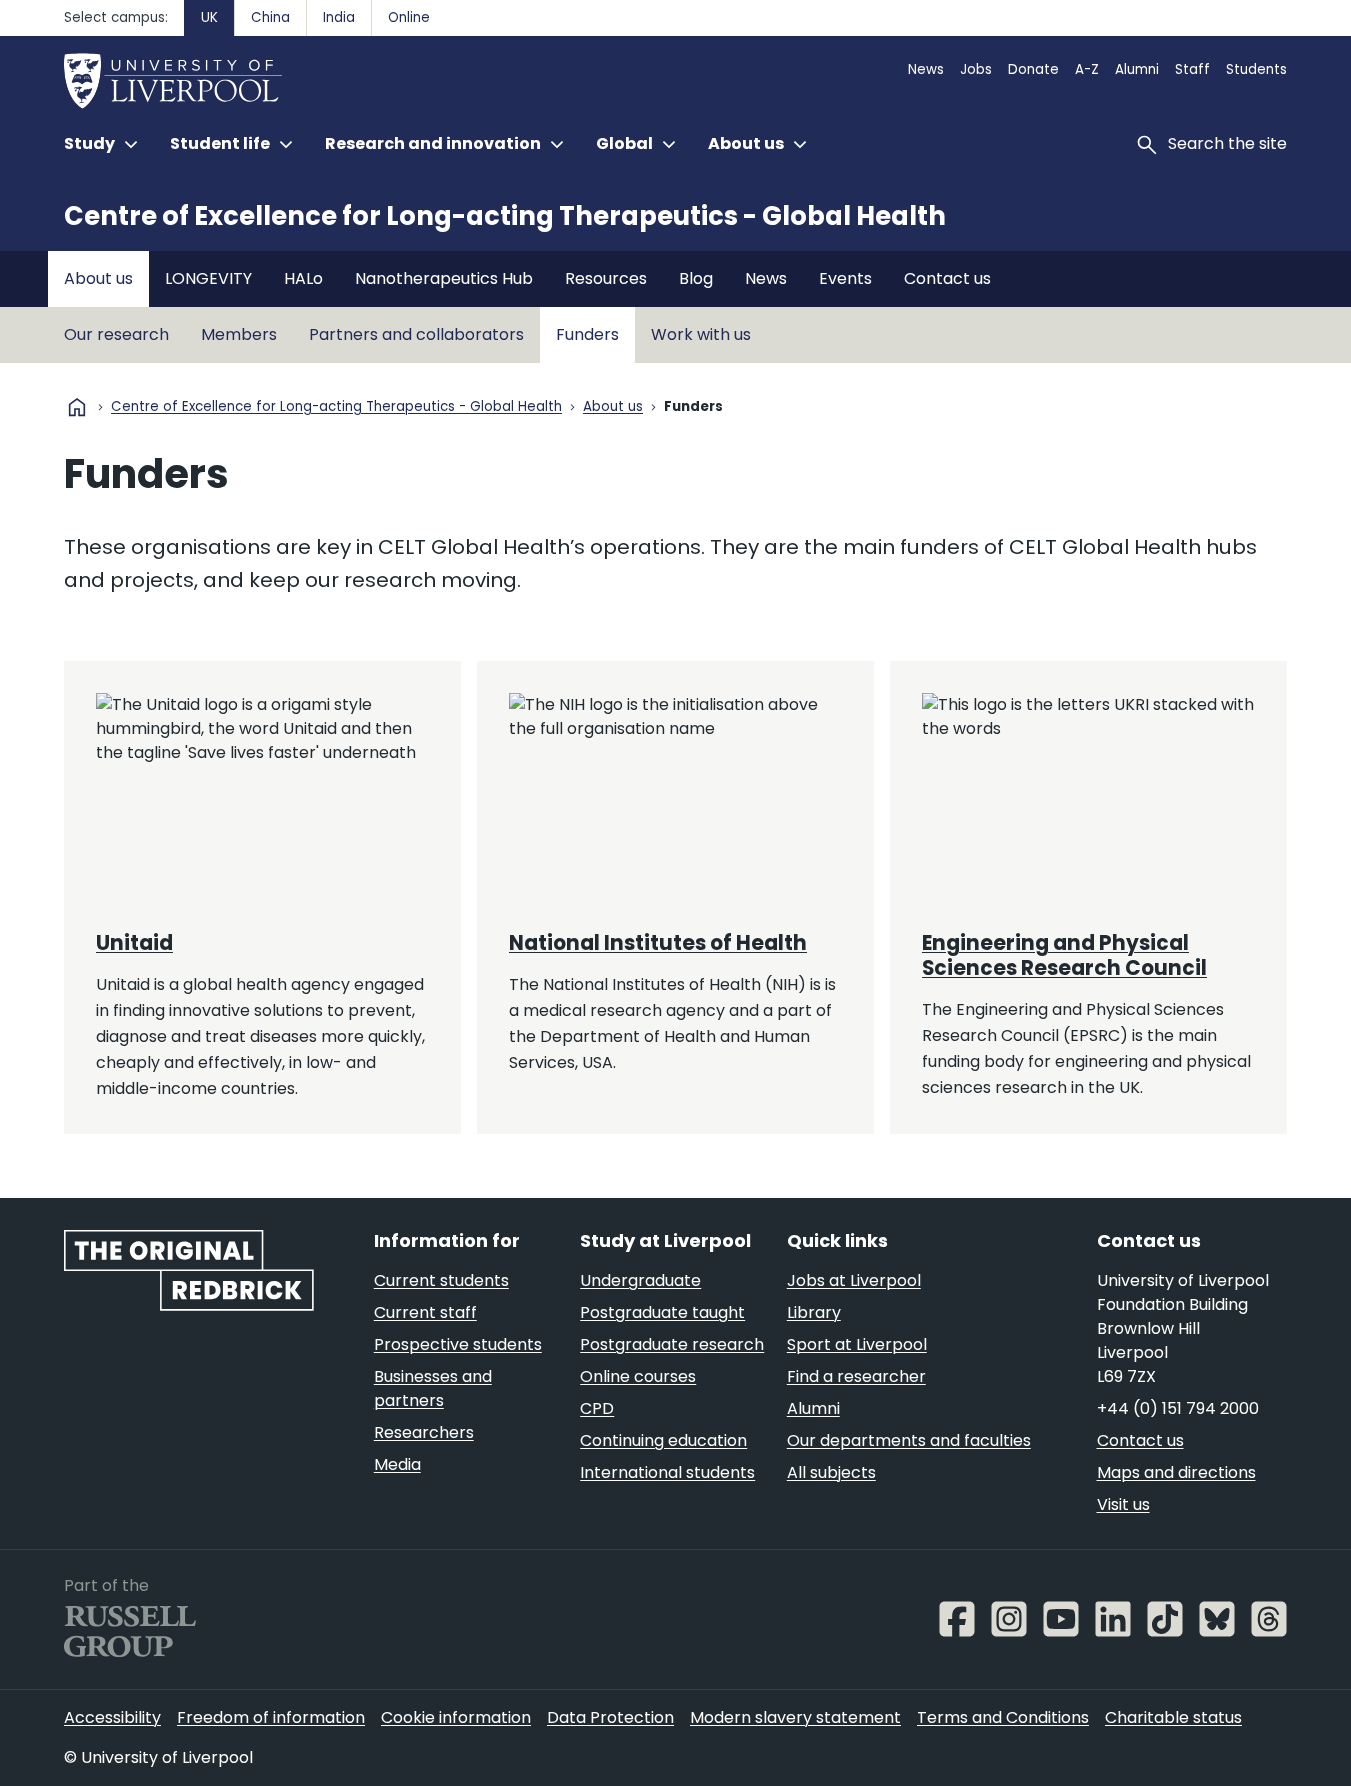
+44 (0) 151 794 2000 (1178, 1408)
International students (667, 1472)
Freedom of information (271, 1717)
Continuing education (663, 1440)
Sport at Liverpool (857, 1344)
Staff (1192, 69)
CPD (597, 1408)
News (926, 69)
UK (209, 17)
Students (1256, 69)
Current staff (425, 1312)
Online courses (638, 1376)
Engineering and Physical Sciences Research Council (1064, 955)
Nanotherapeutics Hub (444, 278)
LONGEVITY (208, 278)
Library (814, 1312)
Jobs (976, 69)
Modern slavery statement (795, 1717)
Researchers (424, 1432)
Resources (606, 278)
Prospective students (458, 1344)
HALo (303, 278)
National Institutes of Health (658, 943)
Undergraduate (640, 1280)
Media (397, 1464)
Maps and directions (1176, 1472)
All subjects (831, 1472)
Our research (116, 334)
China (270, 17)
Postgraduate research (672, 1344)
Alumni (1137, 69)
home (77, 407)
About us (98, 278)
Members (239, 334)
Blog (696, 278)
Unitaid (134, 943)
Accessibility (112, 1717)
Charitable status (1173, 1717)
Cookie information (456, 1717)
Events (845, 278)
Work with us (701, 334)
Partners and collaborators (416, 334)
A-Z (1087, 69)
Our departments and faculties (909, 1440)
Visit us (1123, 1504)
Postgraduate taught (662, 1312)
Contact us (947, 278)
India (339, 17)
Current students (441, 1280)
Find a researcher (856, 1376)
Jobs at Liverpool (854, 1280)
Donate (1033, 69)
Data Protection (610, 1717)
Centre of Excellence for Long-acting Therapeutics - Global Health (505, 216)
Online (409, 17)
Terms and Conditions (1003, 1717)
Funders (587, 334)
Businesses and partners (433, 1388)
